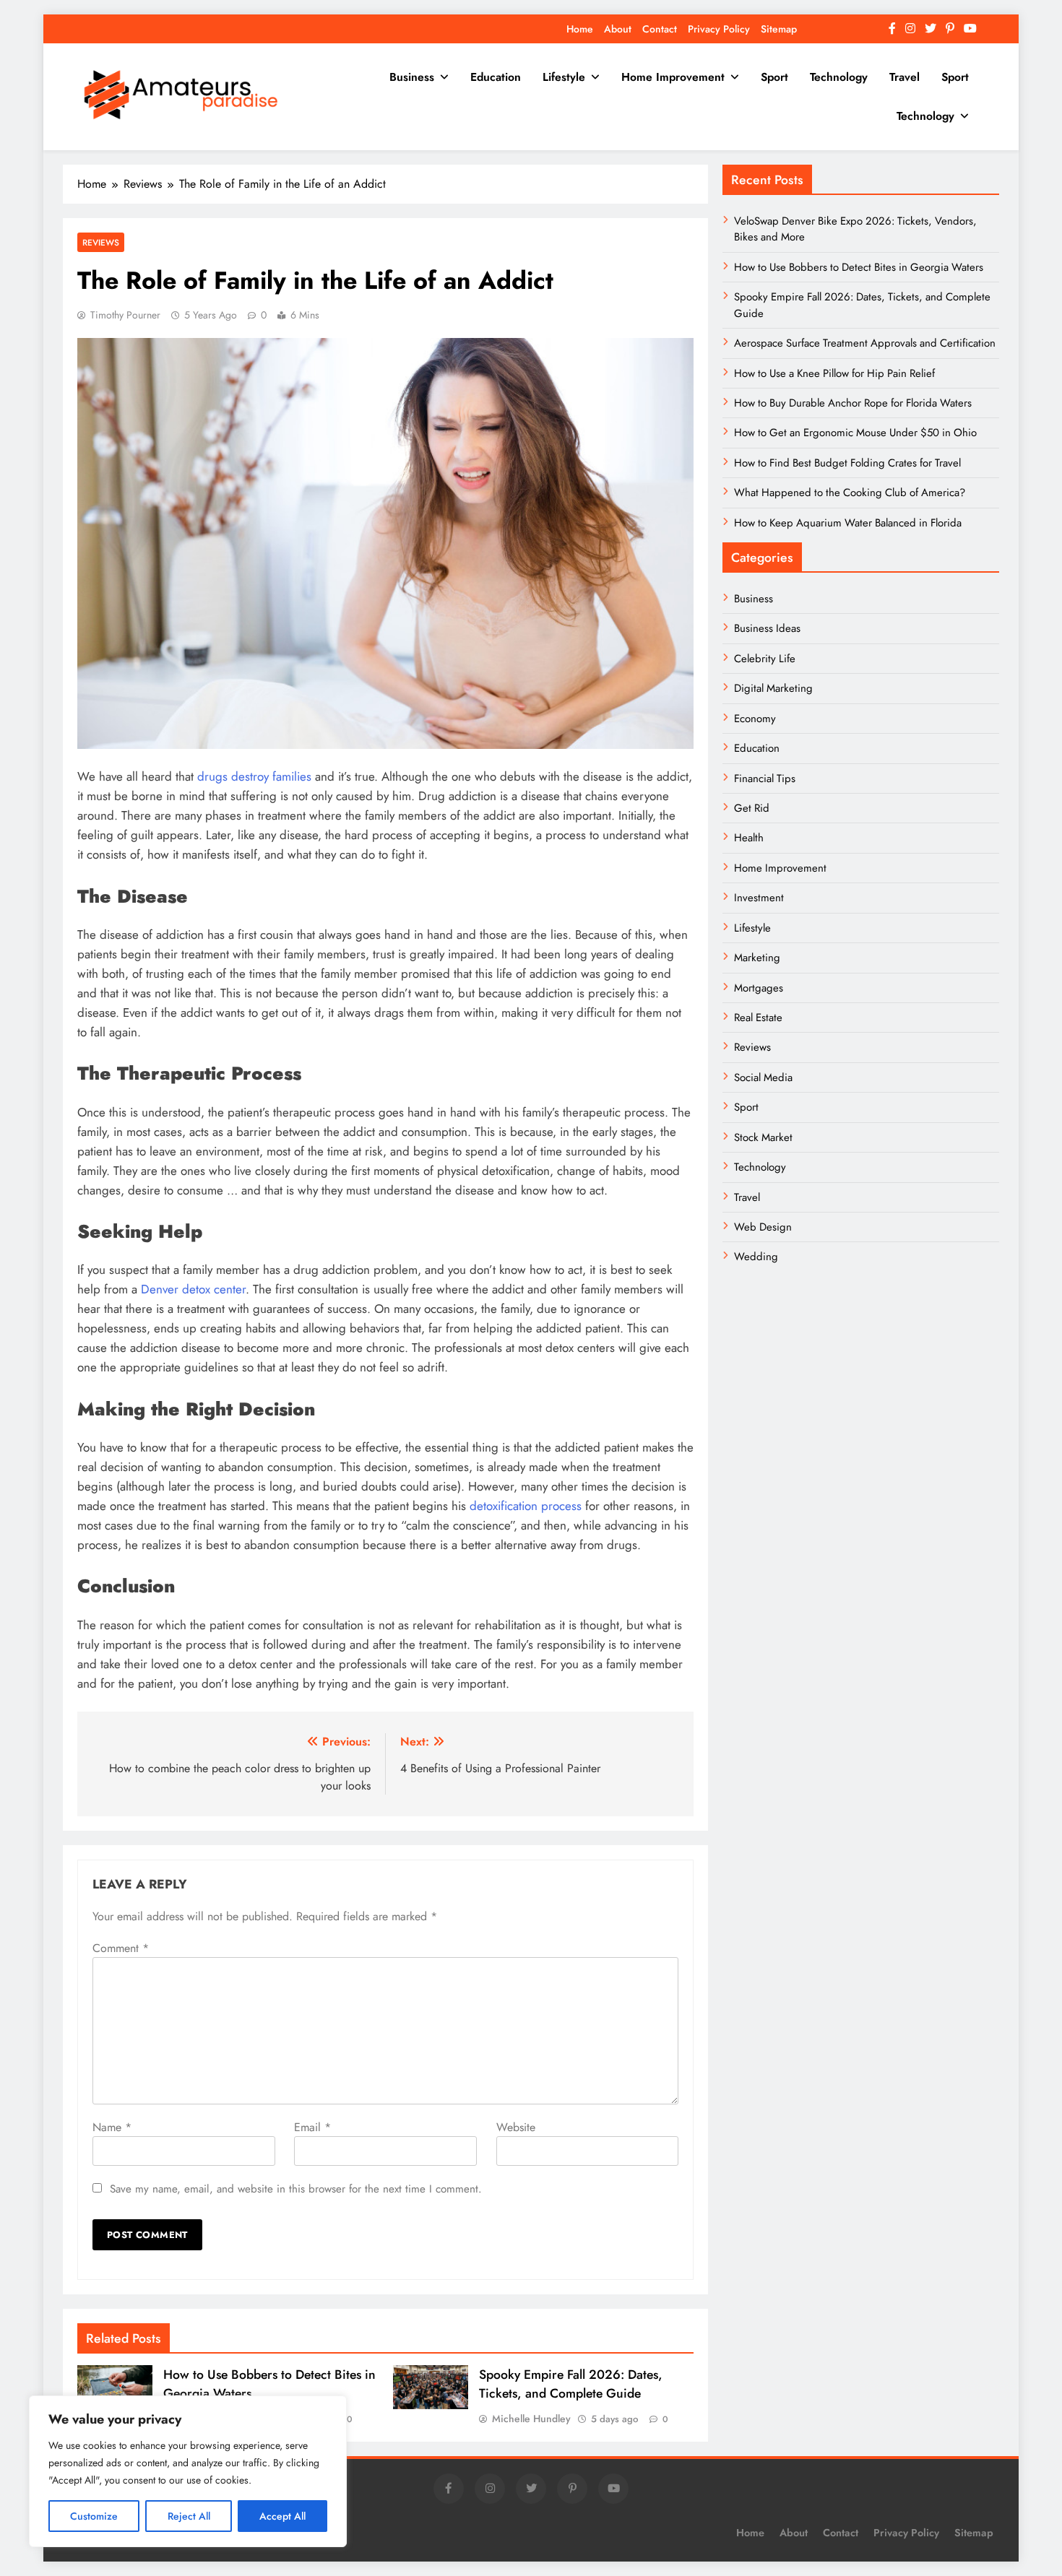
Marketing (757, 958)
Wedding (756, 1257)
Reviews (101, 242)
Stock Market (763, 1137)
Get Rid (752, 808)
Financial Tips (765, 779)
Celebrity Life (765, 659)
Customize (94, 2516)
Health (749, 838)
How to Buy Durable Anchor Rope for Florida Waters (853, 403)
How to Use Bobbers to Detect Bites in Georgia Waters (859, 267)
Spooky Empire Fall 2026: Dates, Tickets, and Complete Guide (571, 2384)
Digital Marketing (775, 688)
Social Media (763, 1077)
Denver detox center (193, 1289)
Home (580, 29)
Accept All (282, 2516)
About (618, 29)
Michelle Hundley (531, 2419)
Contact (660, 29)
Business (412, 77)
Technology (839, 77)
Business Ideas (767, 628)
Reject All (189, 2516)
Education (496, 77)
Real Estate (758, 1018)
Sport (774, 77)
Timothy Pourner (125, 315)
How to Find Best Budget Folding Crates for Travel (847, 463)
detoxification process (526, 1506)
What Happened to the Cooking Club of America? (850, 493)
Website (516, 2127)
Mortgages (759, 988)
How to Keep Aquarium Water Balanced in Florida (848, 523)
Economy (755, 719)
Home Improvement (673, 77)
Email (312, 2127)
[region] (188, 2471)
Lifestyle (564, 77)
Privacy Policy (719, 29)
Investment (759, 898)
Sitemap (779, 29)
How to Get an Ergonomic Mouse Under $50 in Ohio (855, 433)
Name (112, 2127)
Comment (121, 1948)
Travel (905, 77)
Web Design (763, 1227)
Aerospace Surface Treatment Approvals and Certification (865, 343)
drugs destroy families (254, 776)
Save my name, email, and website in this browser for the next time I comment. (296, 2189)
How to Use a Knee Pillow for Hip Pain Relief (834, 373)
